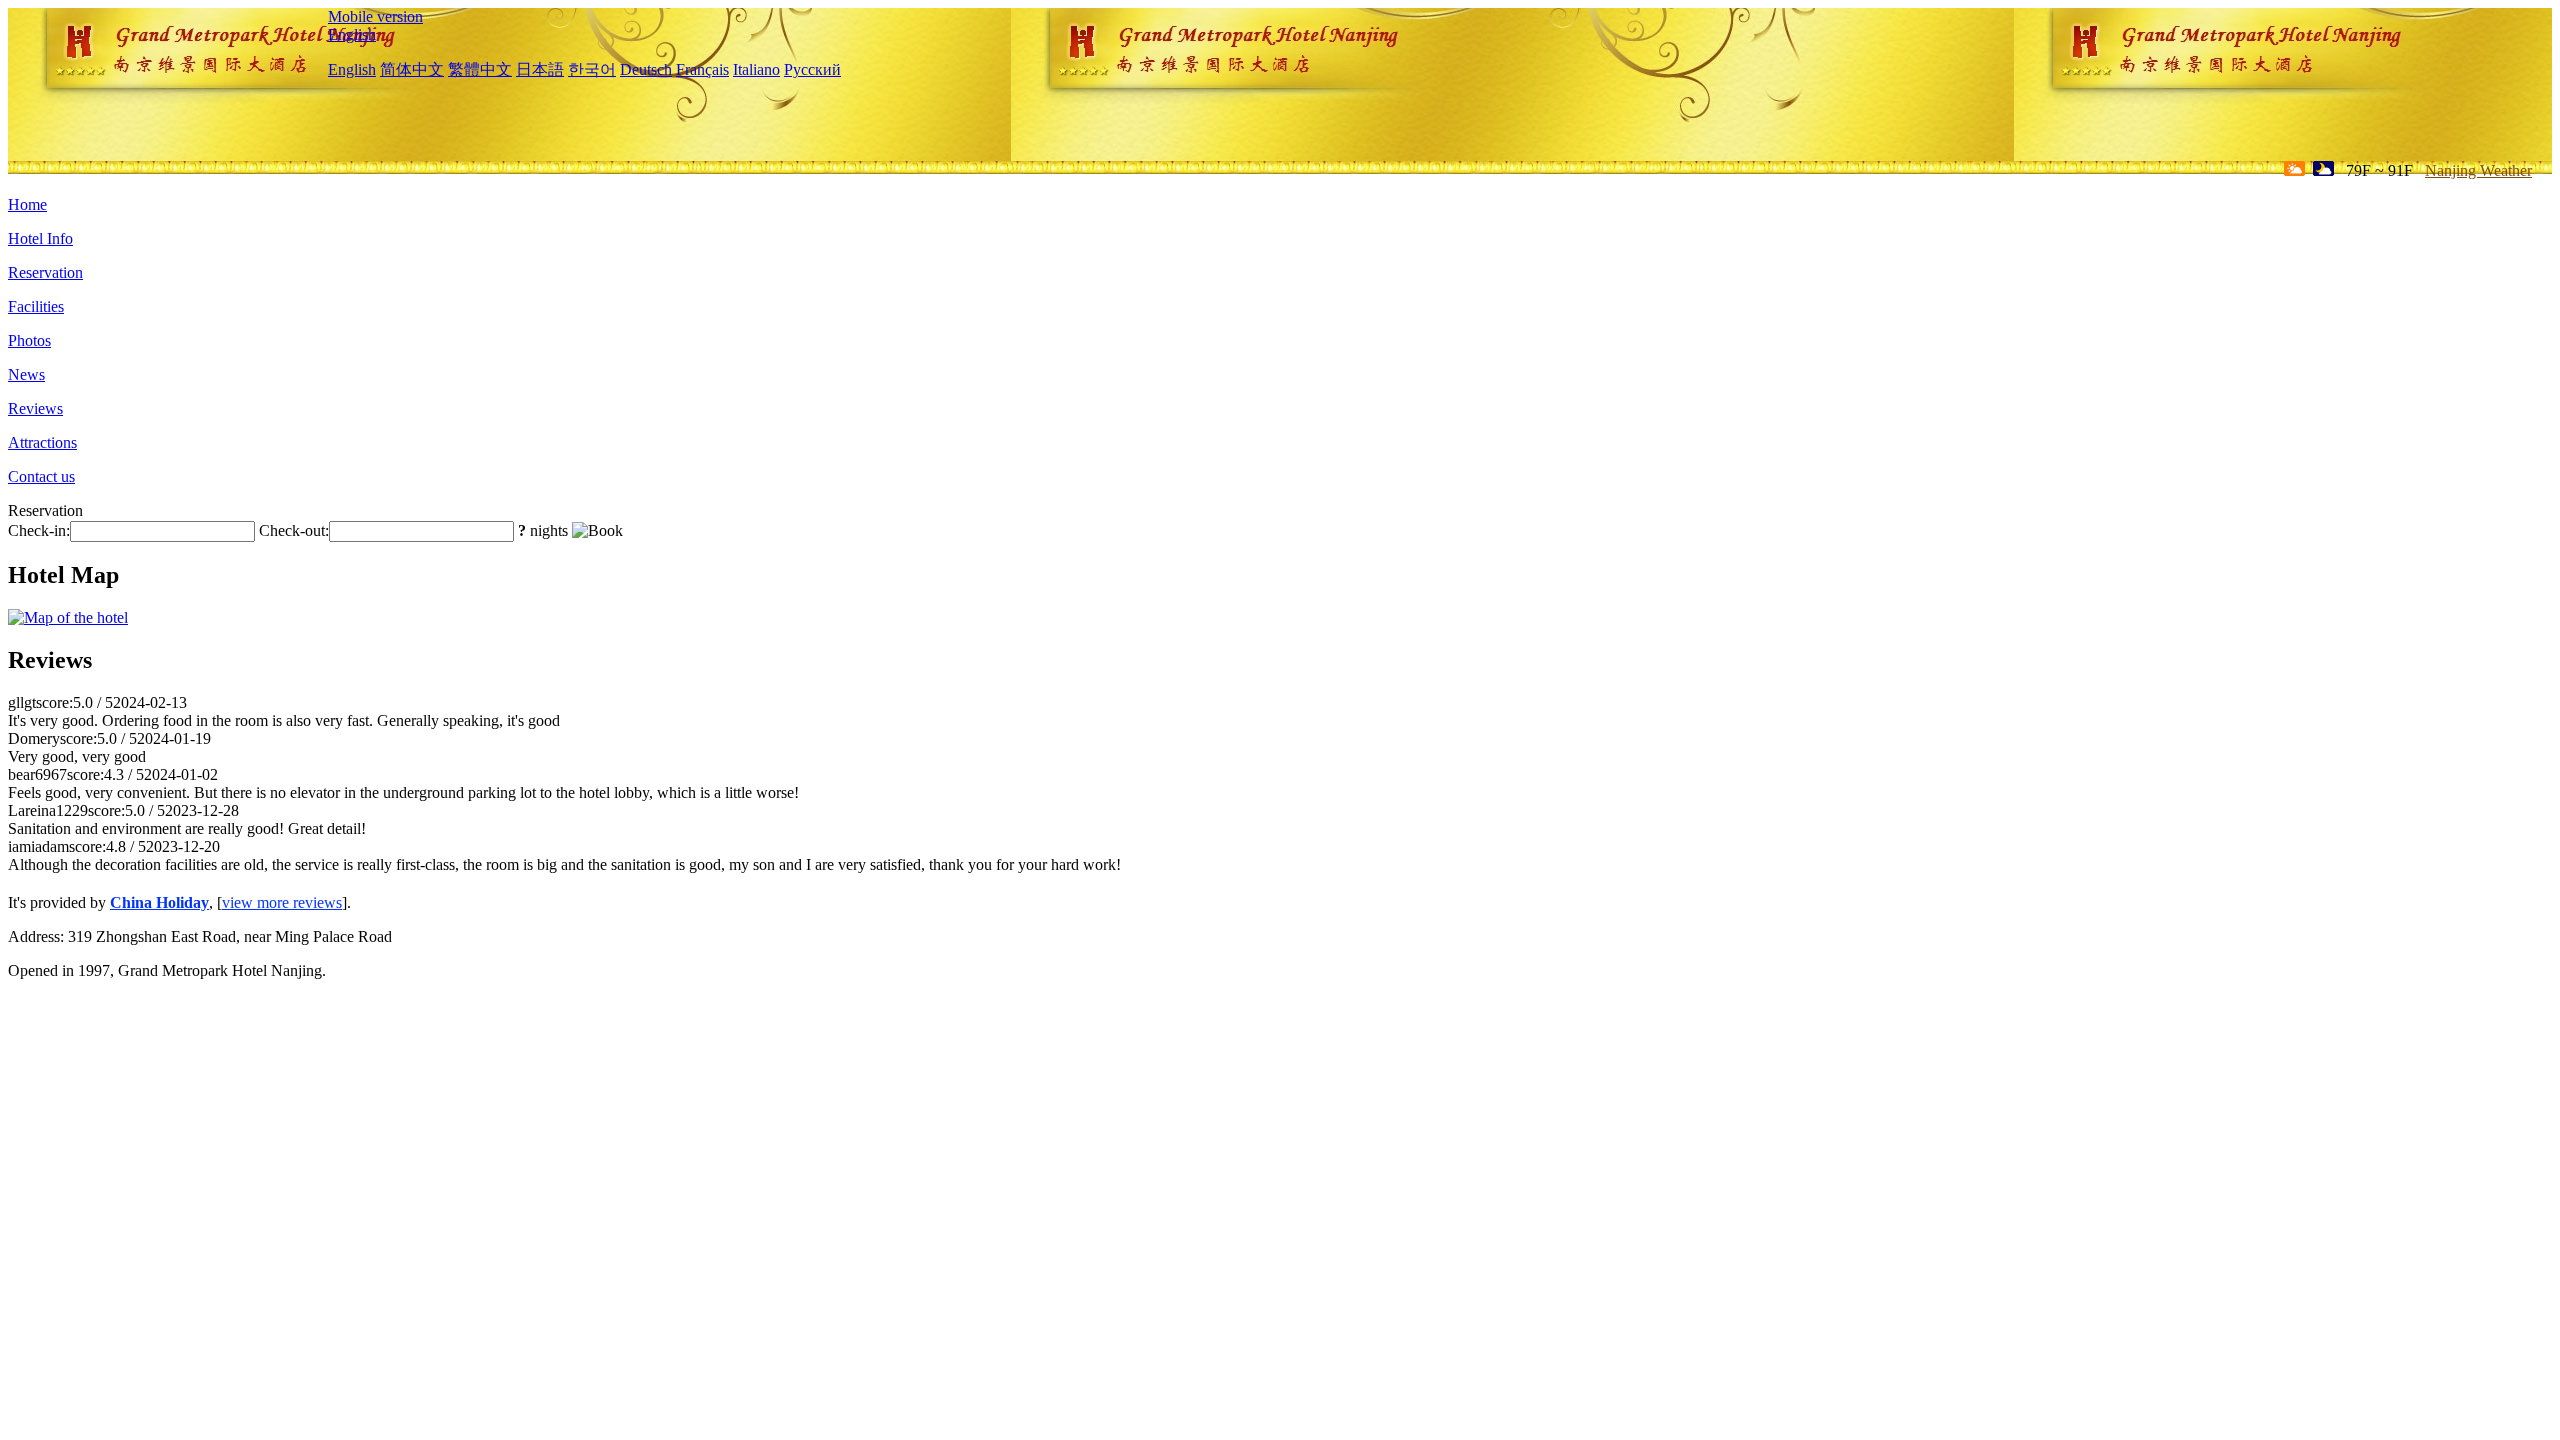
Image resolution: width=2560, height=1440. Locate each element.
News (26, 374)
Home (27, 204)
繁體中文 (480, 69)
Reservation (45, 272)
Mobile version (375, 16)
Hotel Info (40, 238)
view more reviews (282, 902)
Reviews (35, 408)
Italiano (756, 69)
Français (702, 69)
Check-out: (294, 530)
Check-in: (39, 530)
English (352, 34)
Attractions (42, 442)
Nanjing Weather (2478, 170)
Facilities (36, 306)
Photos (29, 340)
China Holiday (159, 902)
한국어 (592, 69)
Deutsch (646, 69)
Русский (812, 69)
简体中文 (412, 69)
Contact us (41, 476)
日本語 (540, 69)
